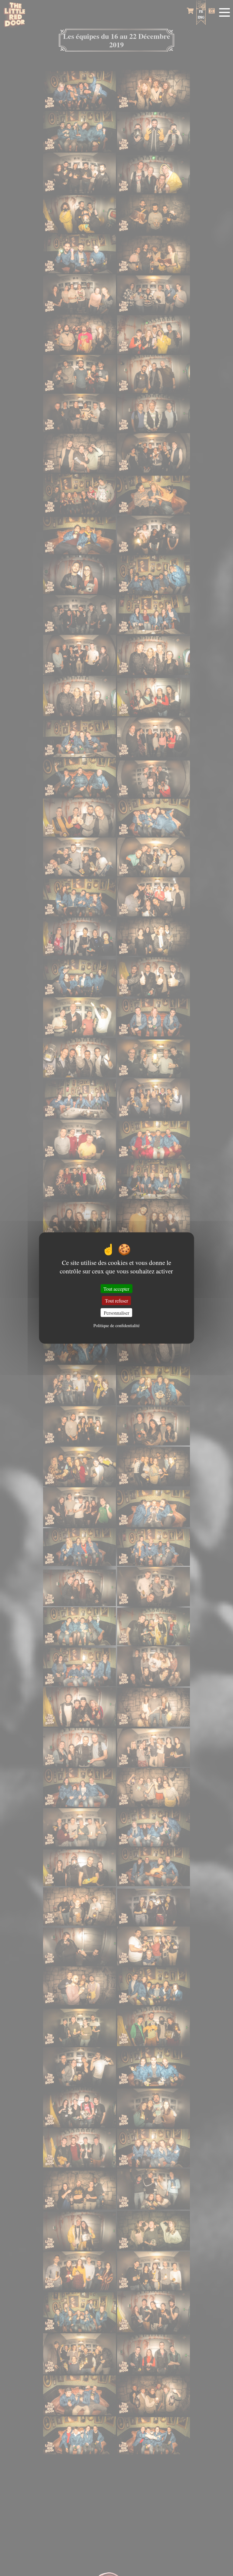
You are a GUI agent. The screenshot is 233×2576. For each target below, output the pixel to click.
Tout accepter (116, 1289)
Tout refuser (116, 1301)
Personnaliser (116, 1312)
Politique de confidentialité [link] (116, 1325)
